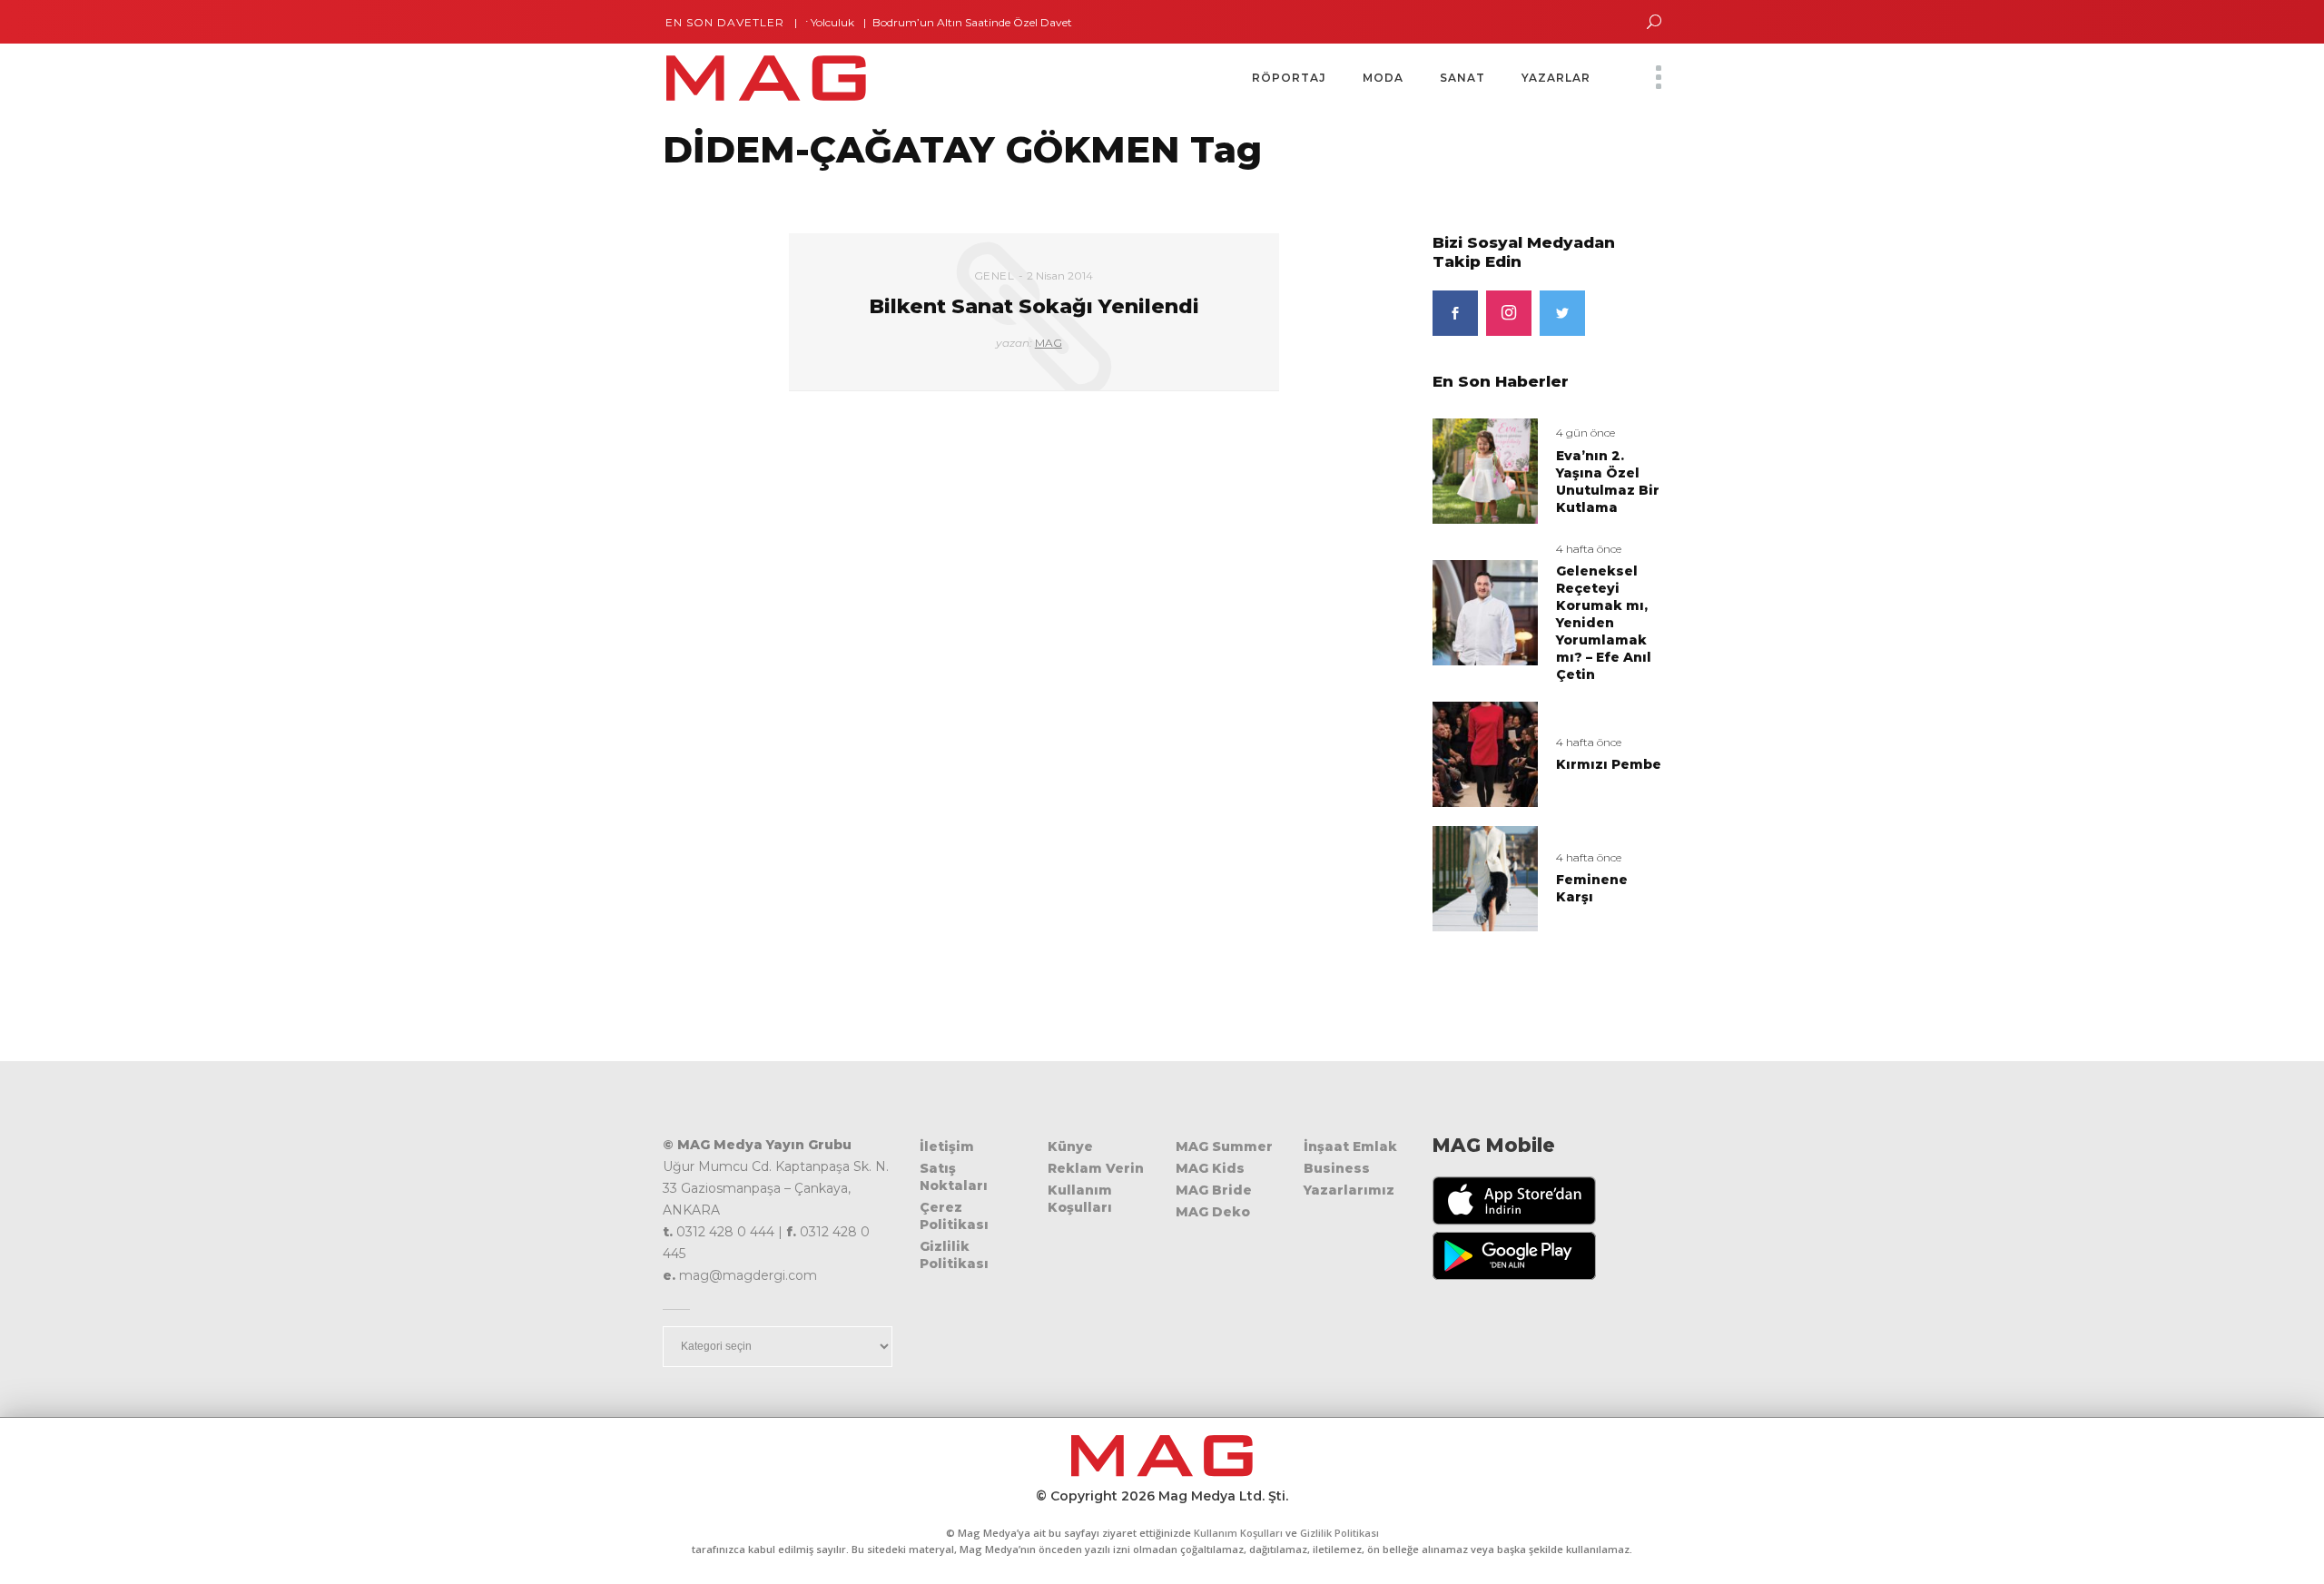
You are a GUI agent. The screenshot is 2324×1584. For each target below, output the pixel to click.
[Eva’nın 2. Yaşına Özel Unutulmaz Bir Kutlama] (1485, 470)
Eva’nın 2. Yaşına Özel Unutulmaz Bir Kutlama (1608, 482)
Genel (995, 275)
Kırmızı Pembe (1609, 764)
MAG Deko (1213, 1212)
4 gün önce (1585, 433)
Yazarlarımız (1349, 1190)
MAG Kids (1210, 1168)
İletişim (947, 1146)
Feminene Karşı (1592, 888)
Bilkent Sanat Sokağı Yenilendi (1034, 306)
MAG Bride (1214, 1190)
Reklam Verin (1096, 1168)
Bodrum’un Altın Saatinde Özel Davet (937, 22)
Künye (1070, 1146)
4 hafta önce (1589, 549)
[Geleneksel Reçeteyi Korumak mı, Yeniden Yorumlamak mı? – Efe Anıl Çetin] (1485, 611)
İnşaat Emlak (1350, 1146)
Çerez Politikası (954, 1216)
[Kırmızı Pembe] (1485, 754)
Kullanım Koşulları (1080, 1199)
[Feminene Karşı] (1485, 877)
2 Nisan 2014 (1060, 275)
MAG (1049, 343)
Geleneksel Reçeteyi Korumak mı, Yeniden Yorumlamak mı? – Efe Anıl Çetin (1604, 623)
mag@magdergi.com (748, 1275)
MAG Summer (1224, 1146)
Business (1337, 1168)
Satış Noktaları (954, 1177)
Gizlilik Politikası (954, 1255)
